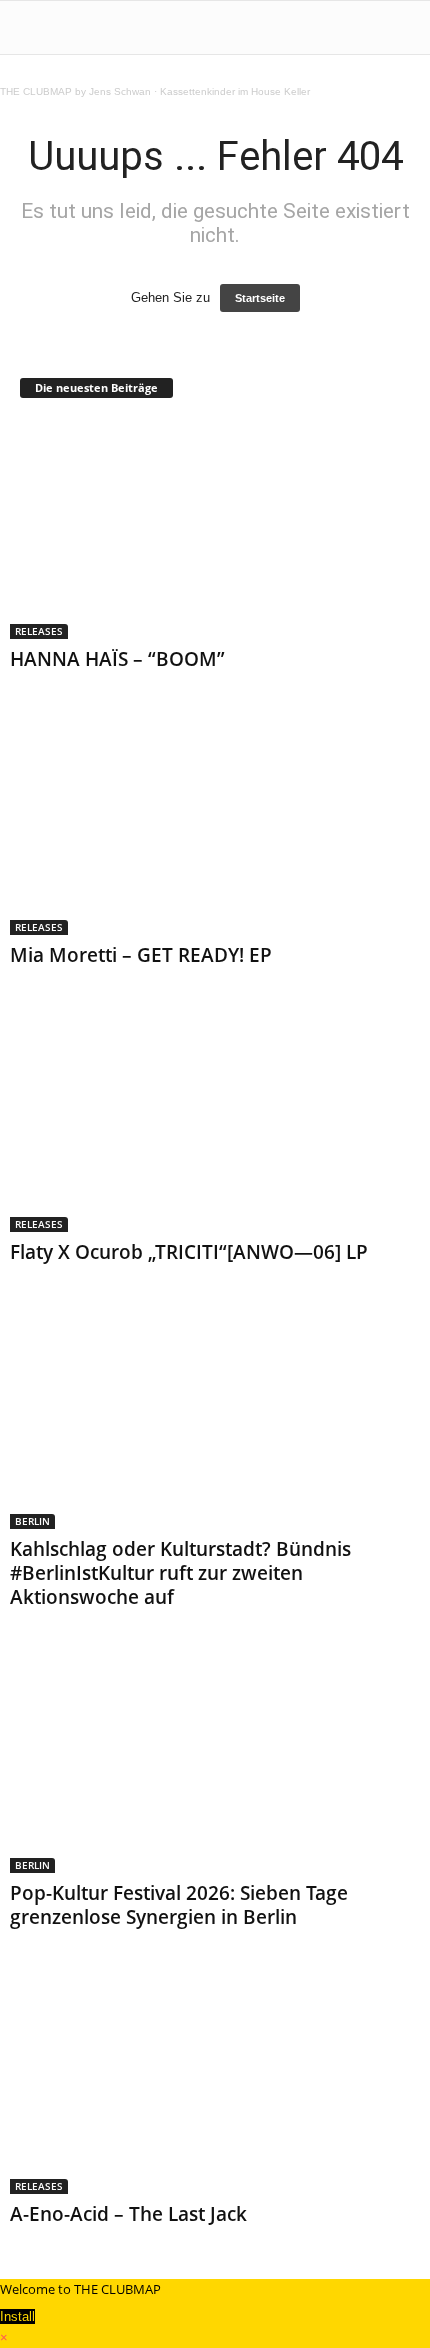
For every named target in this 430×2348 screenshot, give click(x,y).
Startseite (260, 298)
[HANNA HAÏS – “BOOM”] (215, 529)
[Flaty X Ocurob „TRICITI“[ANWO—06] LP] (215, 1122)
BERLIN (32, 1521)
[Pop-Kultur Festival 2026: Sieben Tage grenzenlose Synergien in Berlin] (215, 1764)
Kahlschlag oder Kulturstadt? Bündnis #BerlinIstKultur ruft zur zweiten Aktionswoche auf (180, 1573)
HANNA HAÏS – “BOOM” (117, 659)
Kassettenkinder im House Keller (235, 91)
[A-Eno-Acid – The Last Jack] (215, 2084)
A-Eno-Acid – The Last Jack (128, 2214)
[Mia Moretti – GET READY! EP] (215, 826)
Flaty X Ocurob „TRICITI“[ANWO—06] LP (189, 1252)
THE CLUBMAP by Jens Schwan (75, 91)
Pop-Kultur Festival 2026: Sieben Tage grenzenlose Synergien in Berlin (179, 1905)
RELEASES (39, 631)
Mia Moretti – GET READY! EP (141, 955)
